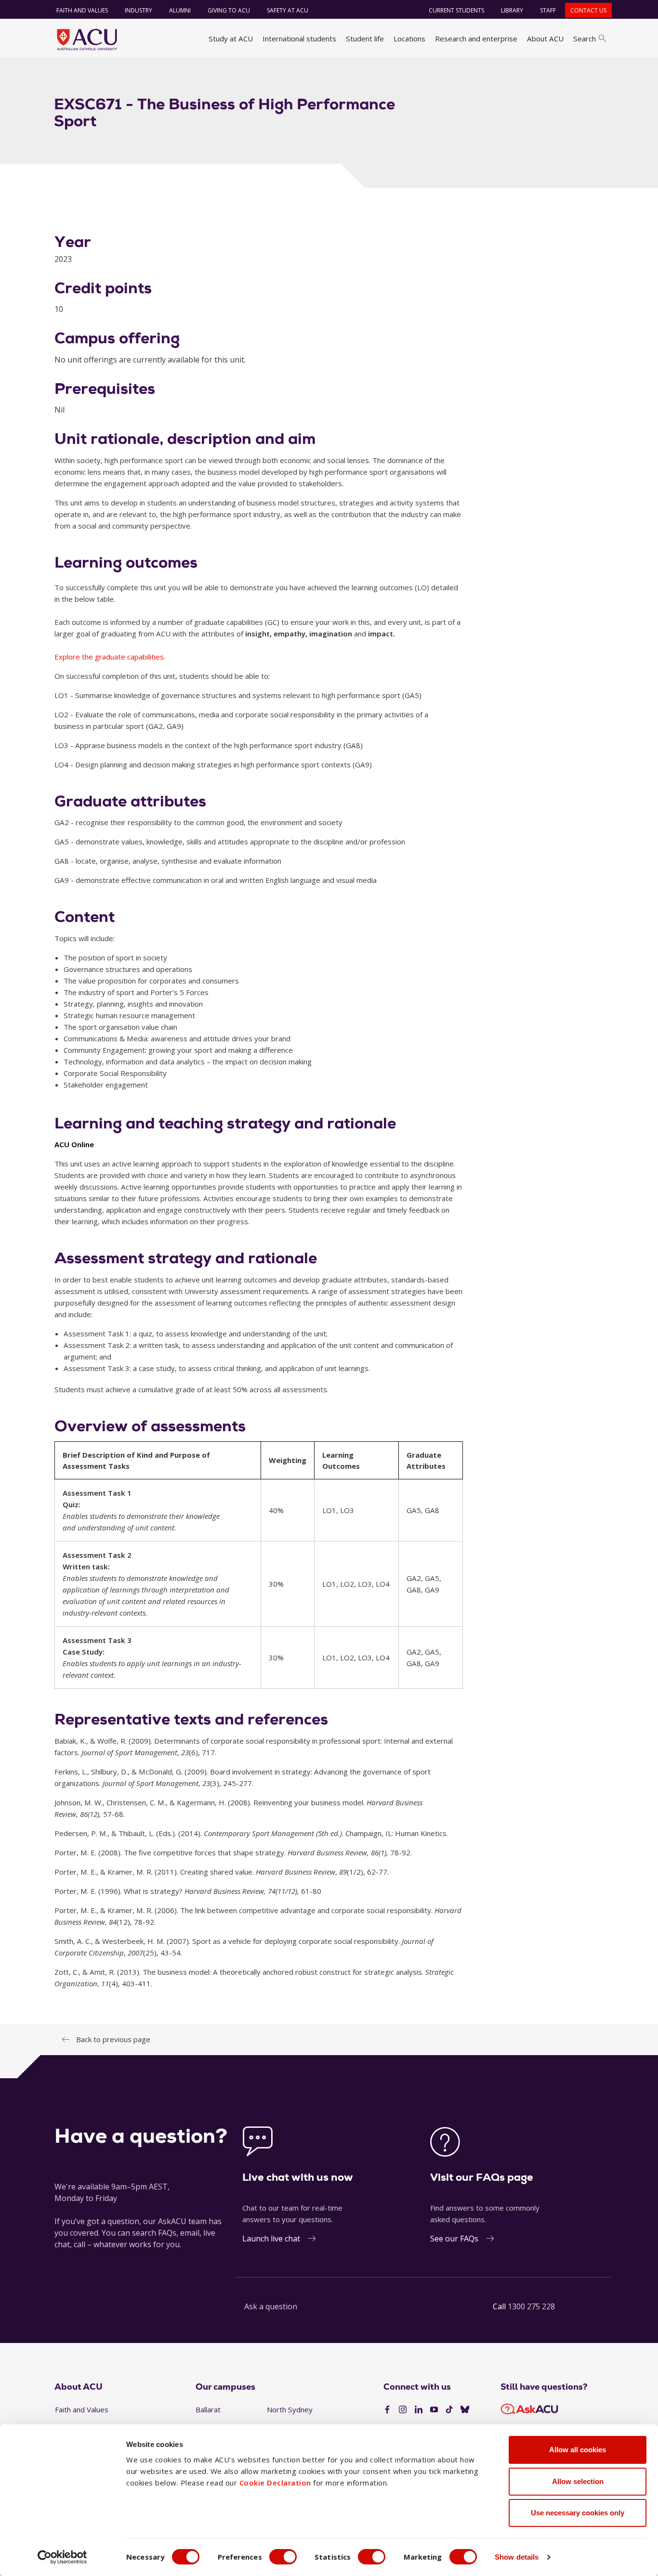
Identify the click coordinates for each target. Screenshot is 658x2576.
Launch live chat (271, 2239)
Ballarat (208, 2409)
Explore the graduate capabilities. (110, 657)
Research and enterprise (476, 39)
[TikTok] (449, 2410)
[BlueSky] (465, 2410)
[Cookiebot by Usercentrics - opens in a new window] (62, 2557)
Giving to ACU (229, 10)
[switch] (283, 2557)
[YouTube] (434, 2410)
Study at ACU (231, 39)
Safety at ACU (288, 10)
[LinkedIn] (419, 2410)
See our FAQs (454, 2239)
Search (585, 39)
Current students (456, 10)
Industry (138, 10)
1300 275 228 (531, 2306)
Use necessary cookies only (578, 2513)
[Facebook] (387, 2410)
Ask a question (271, 2306)
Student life (365, 39)
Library (512, 10)
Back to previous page (113, 2039)
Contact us (588, 10)
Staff (548, 10)
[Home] (87, 39)
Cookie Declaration (275, 2483)
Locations (409, 39)
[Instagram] (403, 2410)
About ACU (545, 39)
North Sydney (290, 2409)
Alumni (180, 10)
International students (299, 39)
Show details (517, 2557)
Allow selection (578, 2481)
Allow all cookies (578, 2450)
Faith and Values (82, 10)
